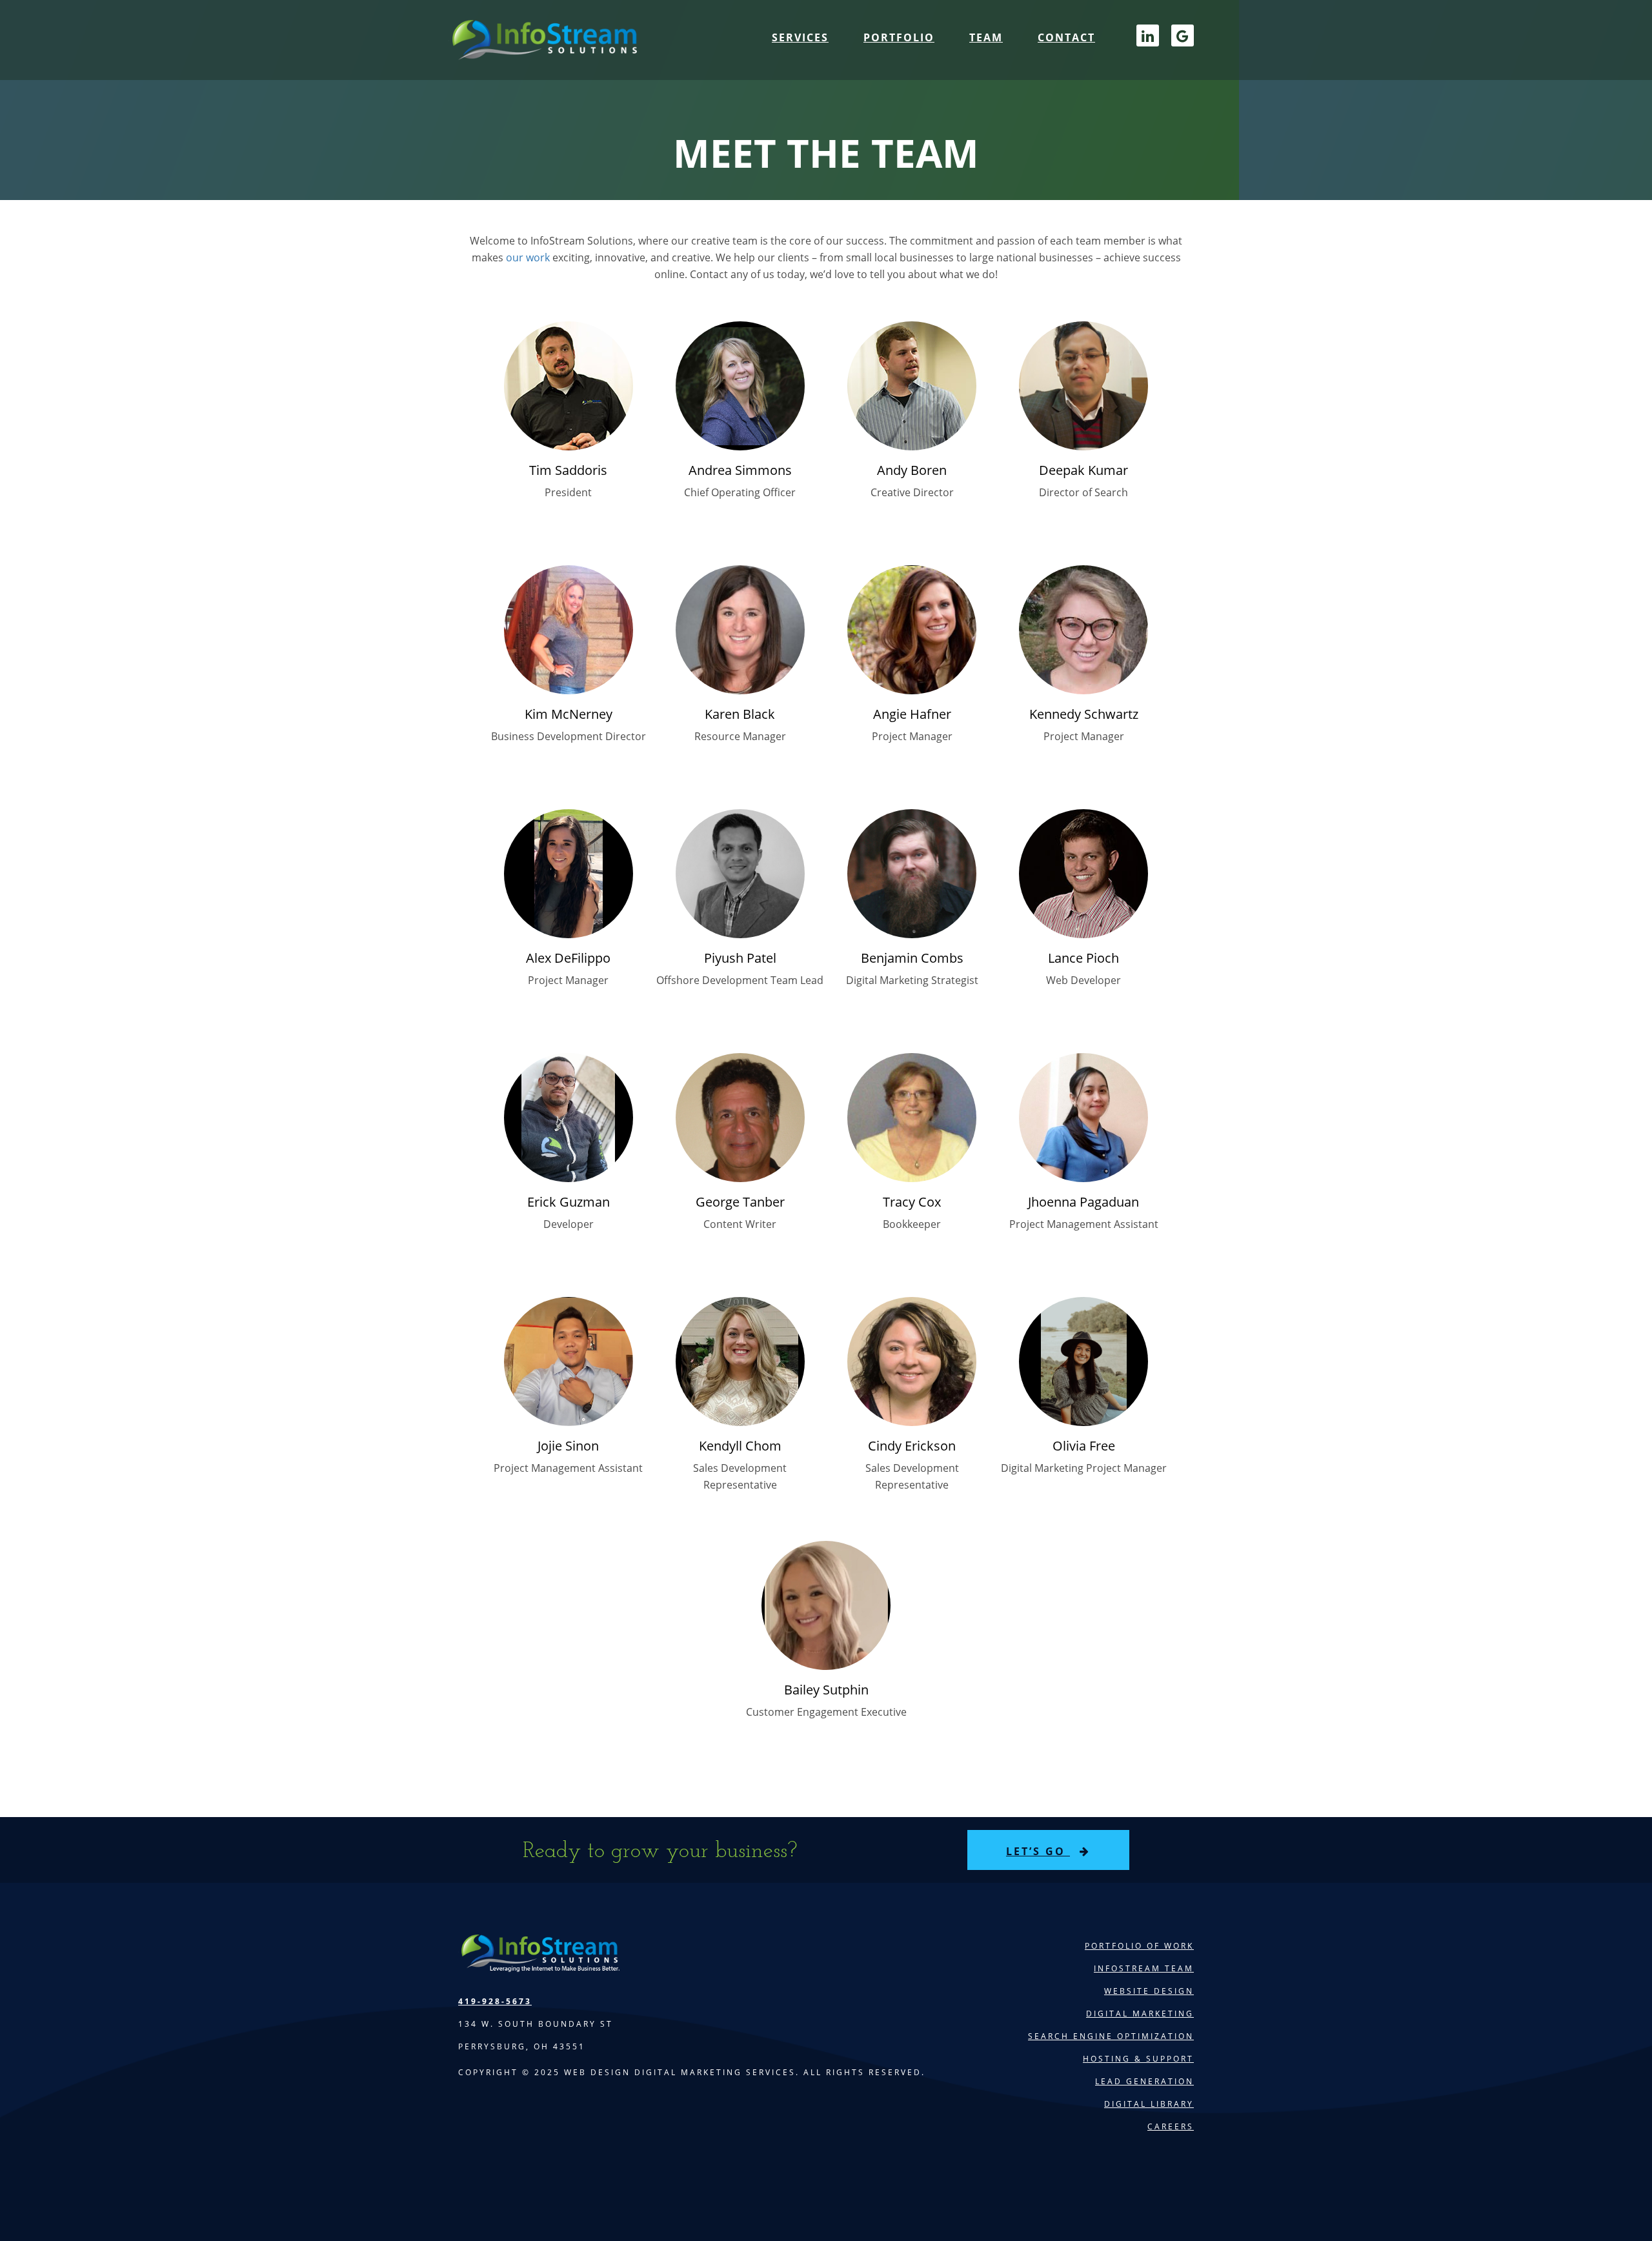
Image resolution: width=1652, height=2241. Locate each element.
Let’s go (1038, 1851)
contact (1066, 37)
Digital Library (1149, 2104)
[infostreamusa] (543, 52)
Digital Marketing (1140, 2014)
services (800, 37)
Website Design (1149, 1991)
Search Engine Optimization (1111, 2036)
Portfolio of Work (1139, 1946)
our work (528, 257)
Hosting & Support (1138, 2059)
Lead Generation (1144, 2081)
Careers (1171, 2126)
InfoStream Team (1144, 1968)
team (986, 37)
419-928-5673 (495, 2001)
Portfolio (899, 37)
